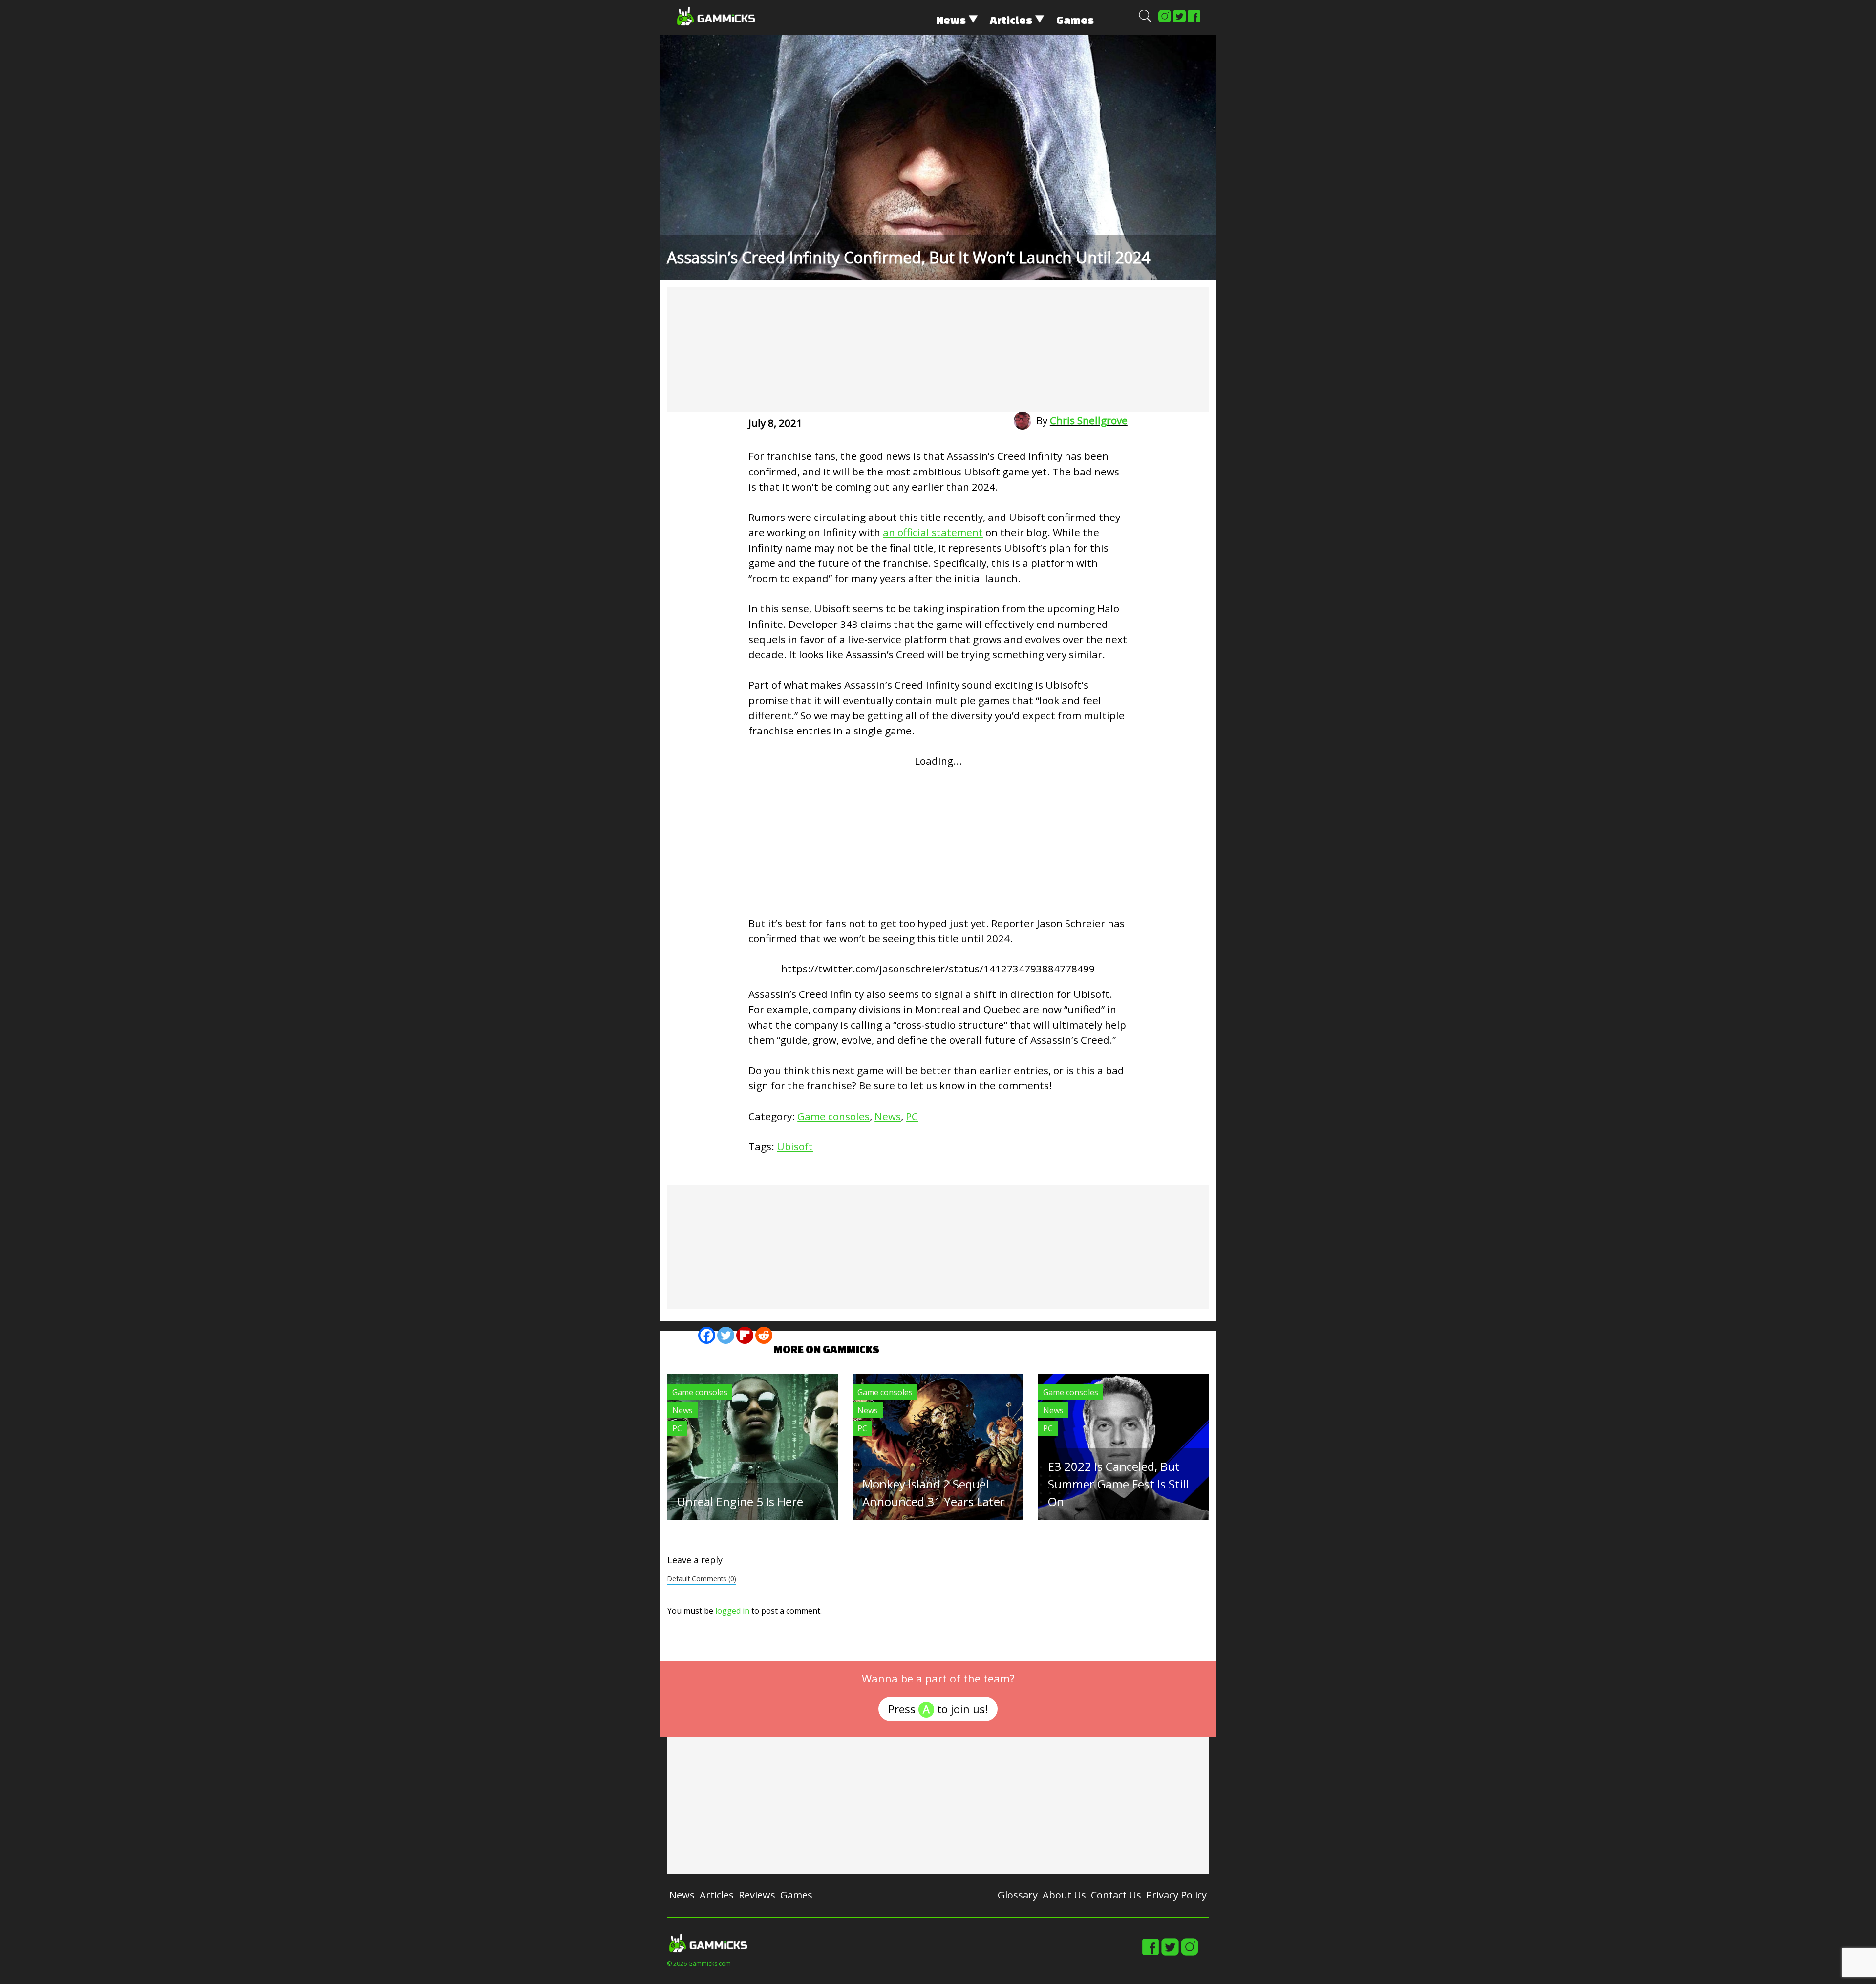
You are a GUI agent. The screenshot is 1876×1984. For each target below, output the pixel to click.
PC (912, 1116)
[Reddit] (764, 1335)
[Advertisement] (938, 350)
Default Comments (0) (702, 1579)
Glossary (1018, 1895)
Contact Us (1116, 1895)
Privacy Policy (1176, 1895)
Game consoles (833, 1116)
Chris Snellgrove (1089, 420)
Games (1075, 20)
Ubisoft (795, 1146)
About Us (1064, 1895)
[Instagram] (1165, 21)
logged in (732, 1611)
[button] (1145, 21)
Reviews (757, 1895)
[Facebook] (1194, 21)
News (951, 20)
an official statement (933, 532)
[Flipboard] (745, 1335)
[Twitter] (1179, 21)
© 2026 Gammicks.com (699, 1964)
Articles (1011, 20)
